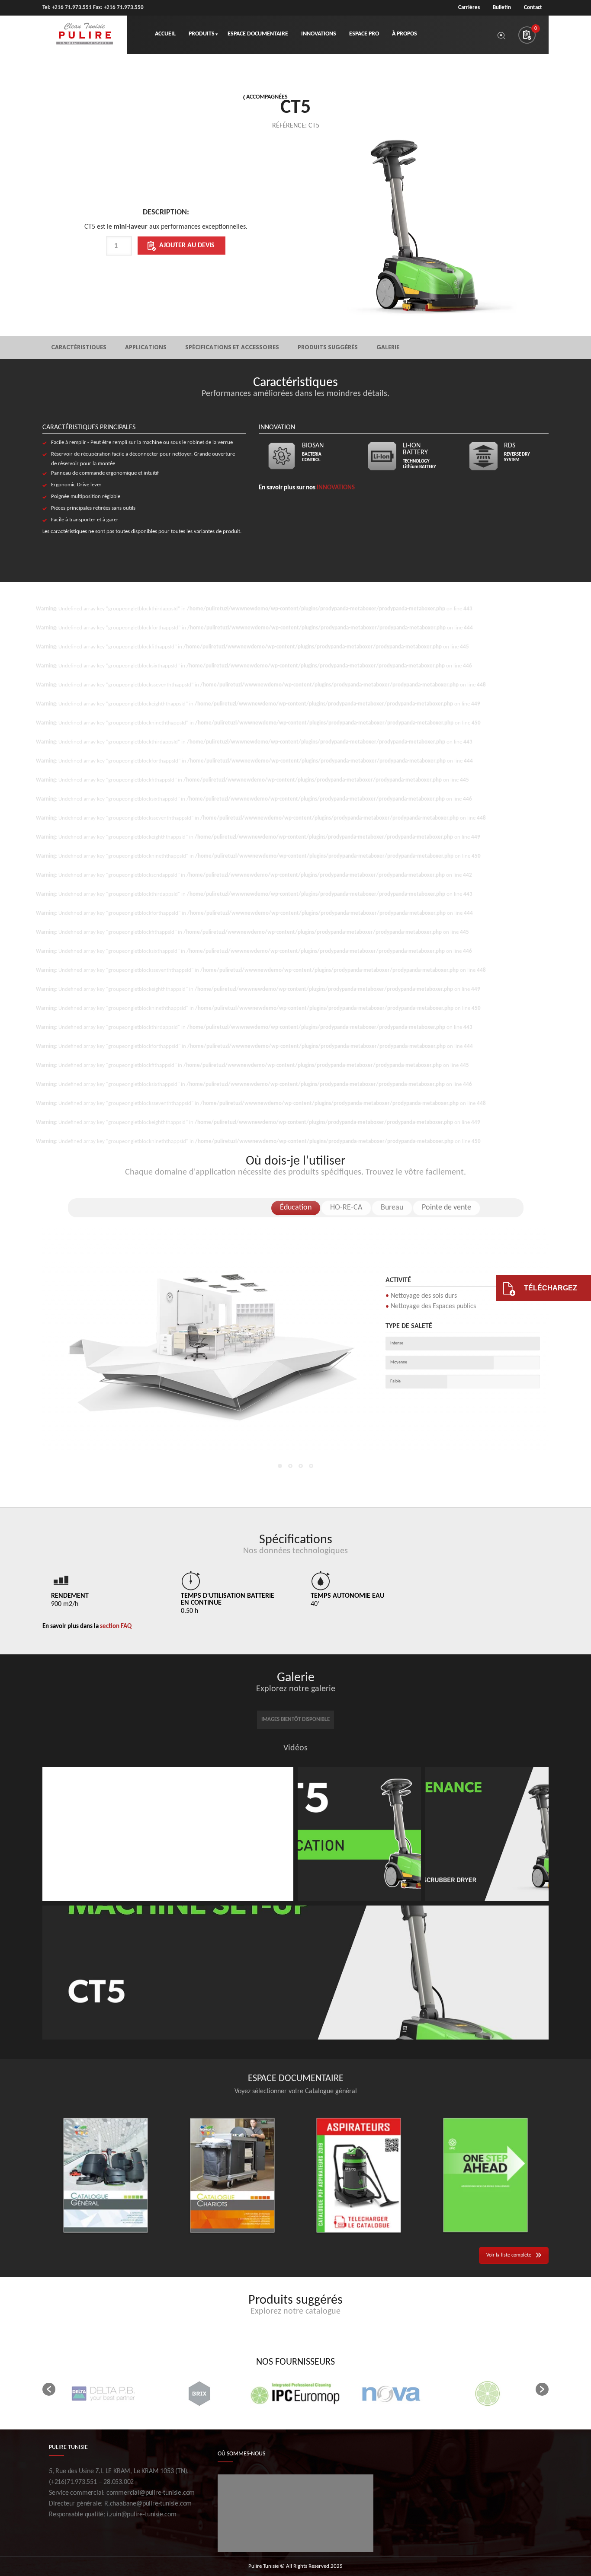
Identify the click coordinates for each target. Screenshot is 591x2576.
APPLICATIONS (146, 347)
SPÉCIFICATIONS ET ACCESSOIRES (232, 347)
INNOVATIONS (336, 488)
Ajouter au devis (187, 246)
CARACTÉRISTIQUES (79, 347)
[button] (49, 2389)
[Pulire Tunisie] (85, 35)
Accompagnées (267, 97)
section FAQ (116, 1626)
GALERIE (388, 347)
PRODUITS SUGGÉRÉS (328, 347)
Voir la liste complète (509, 2255)
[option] (166, 248)
